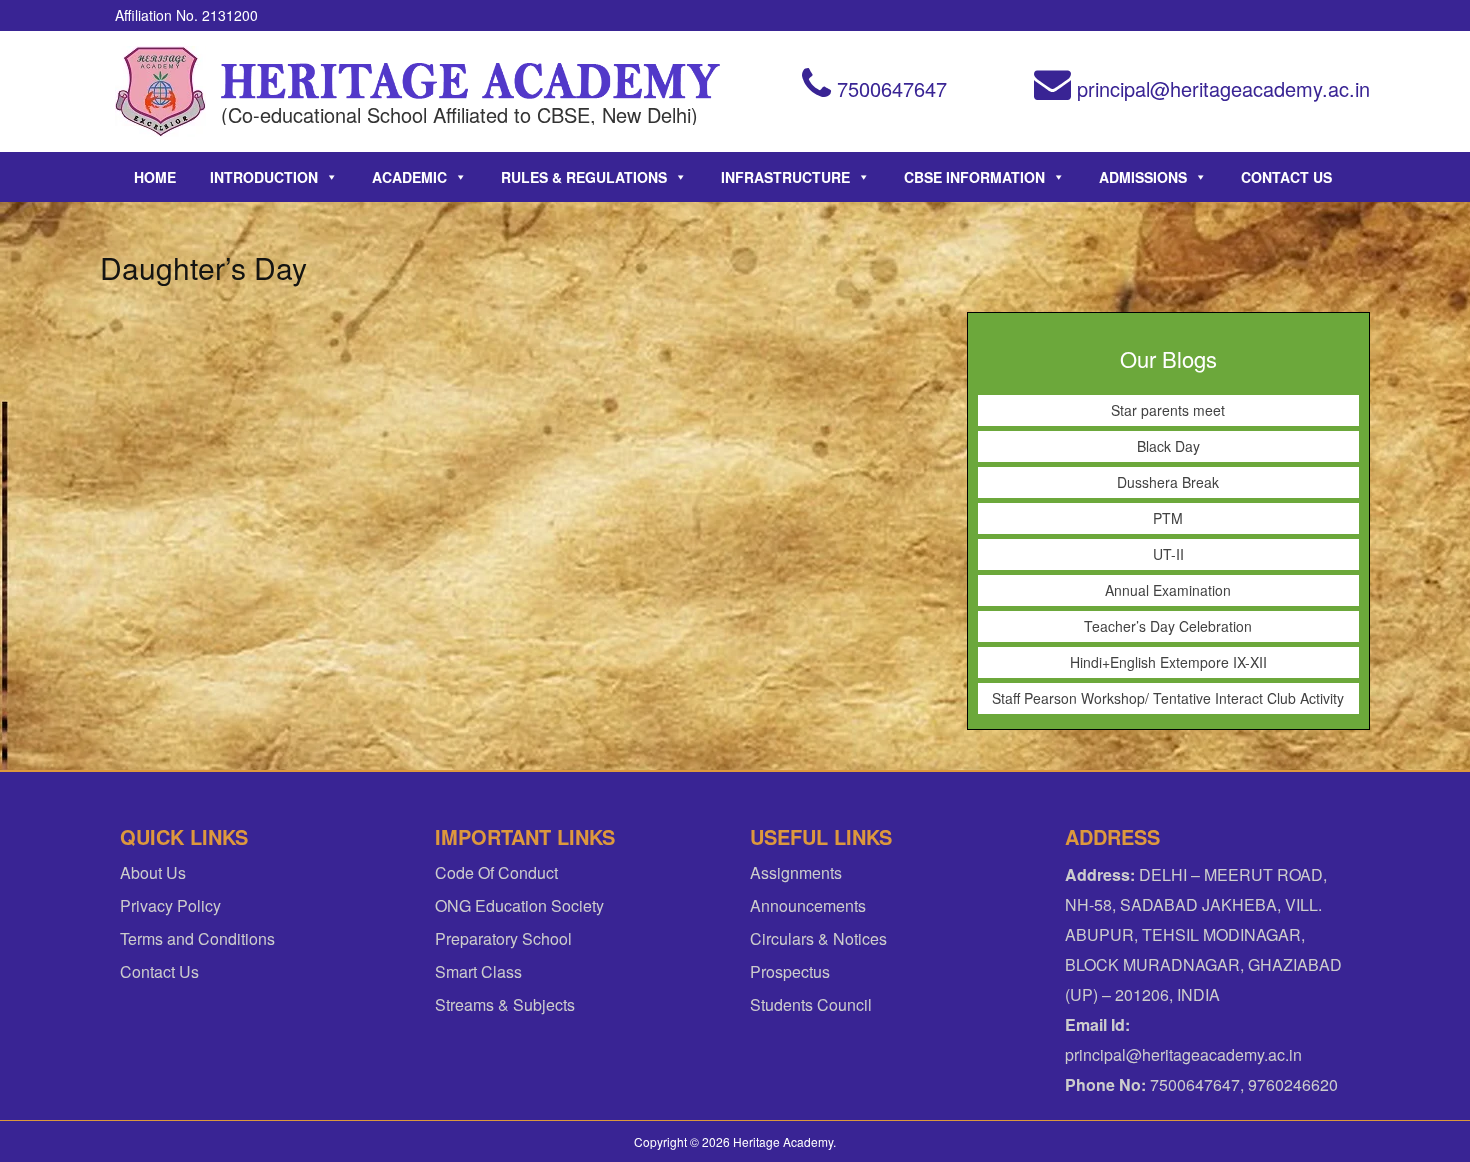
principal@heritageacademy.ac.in (1220, 88)
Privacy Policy (170, 905)
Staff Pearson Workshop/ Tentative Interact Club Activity (1168, 698)
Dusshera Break (1168, 482)
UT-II (1168, 554)
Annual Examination (1168, 590)
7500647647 (889, 88)
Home (155, 177)
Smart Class (478, 971)
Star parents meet (1168, 410)
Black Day (1168, 446)
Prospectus (790, 971)
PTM (1168, 518)
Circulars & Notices (818, 938)
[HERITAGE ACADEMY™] (160, 91)
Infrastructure (785, 177)
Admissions (1143, 177)
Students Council (811, 1004)
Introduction (264, 177)
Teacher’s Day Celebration (1168, 626)
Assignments (796, 872)
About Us (153, 872)
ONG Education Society (519, 905)
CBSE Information (974, 177)
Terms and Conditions (197, 938)
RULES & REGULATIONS (584, 177)
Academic (409, 177)
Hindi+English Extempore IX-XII (1168, 662)
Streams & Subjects (505, 1004)
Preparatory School (503, 938)
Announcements (808, 905)
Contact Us (1286, 177)
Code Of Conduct (496, 872)
